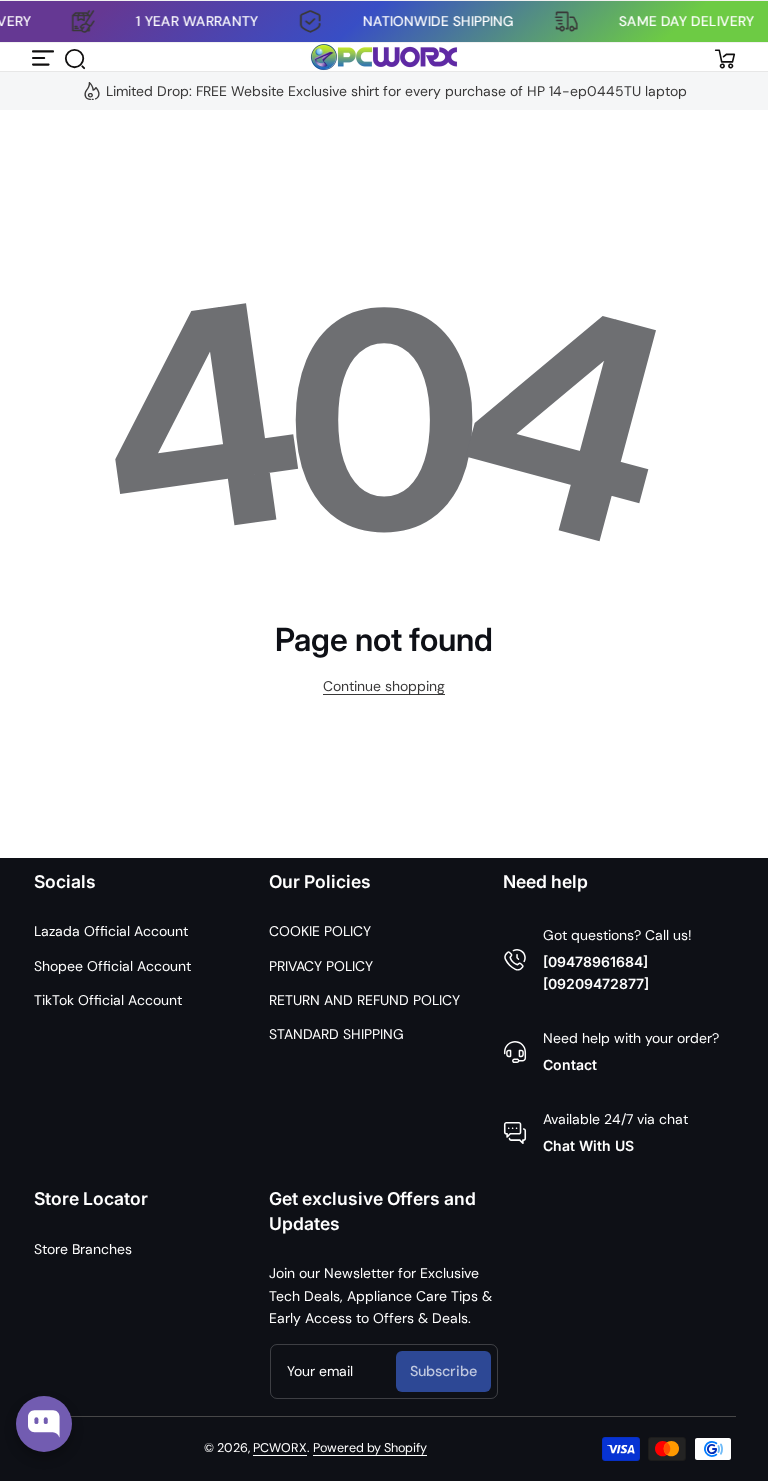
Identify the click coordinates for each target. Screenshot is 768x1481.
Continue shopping (384, 686)
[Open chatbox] (44, 1424)
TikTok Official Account (108, 1000)
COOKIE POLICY (320, 931)
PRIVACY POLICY (321, 966)
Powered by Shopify (370, 1448)
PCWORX (280, 1448)
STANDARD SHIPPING (336, 1034)
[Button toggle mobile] (44, 57)
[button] (74, 57)
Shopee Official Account (112, 966)
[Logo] (384, 57)
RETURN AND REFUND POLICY (364, 1000)
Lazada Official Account (111, 931)
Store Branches (83, 1249)
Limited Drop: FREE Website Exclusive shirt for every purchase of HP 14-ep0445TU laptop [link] (396, 91)
